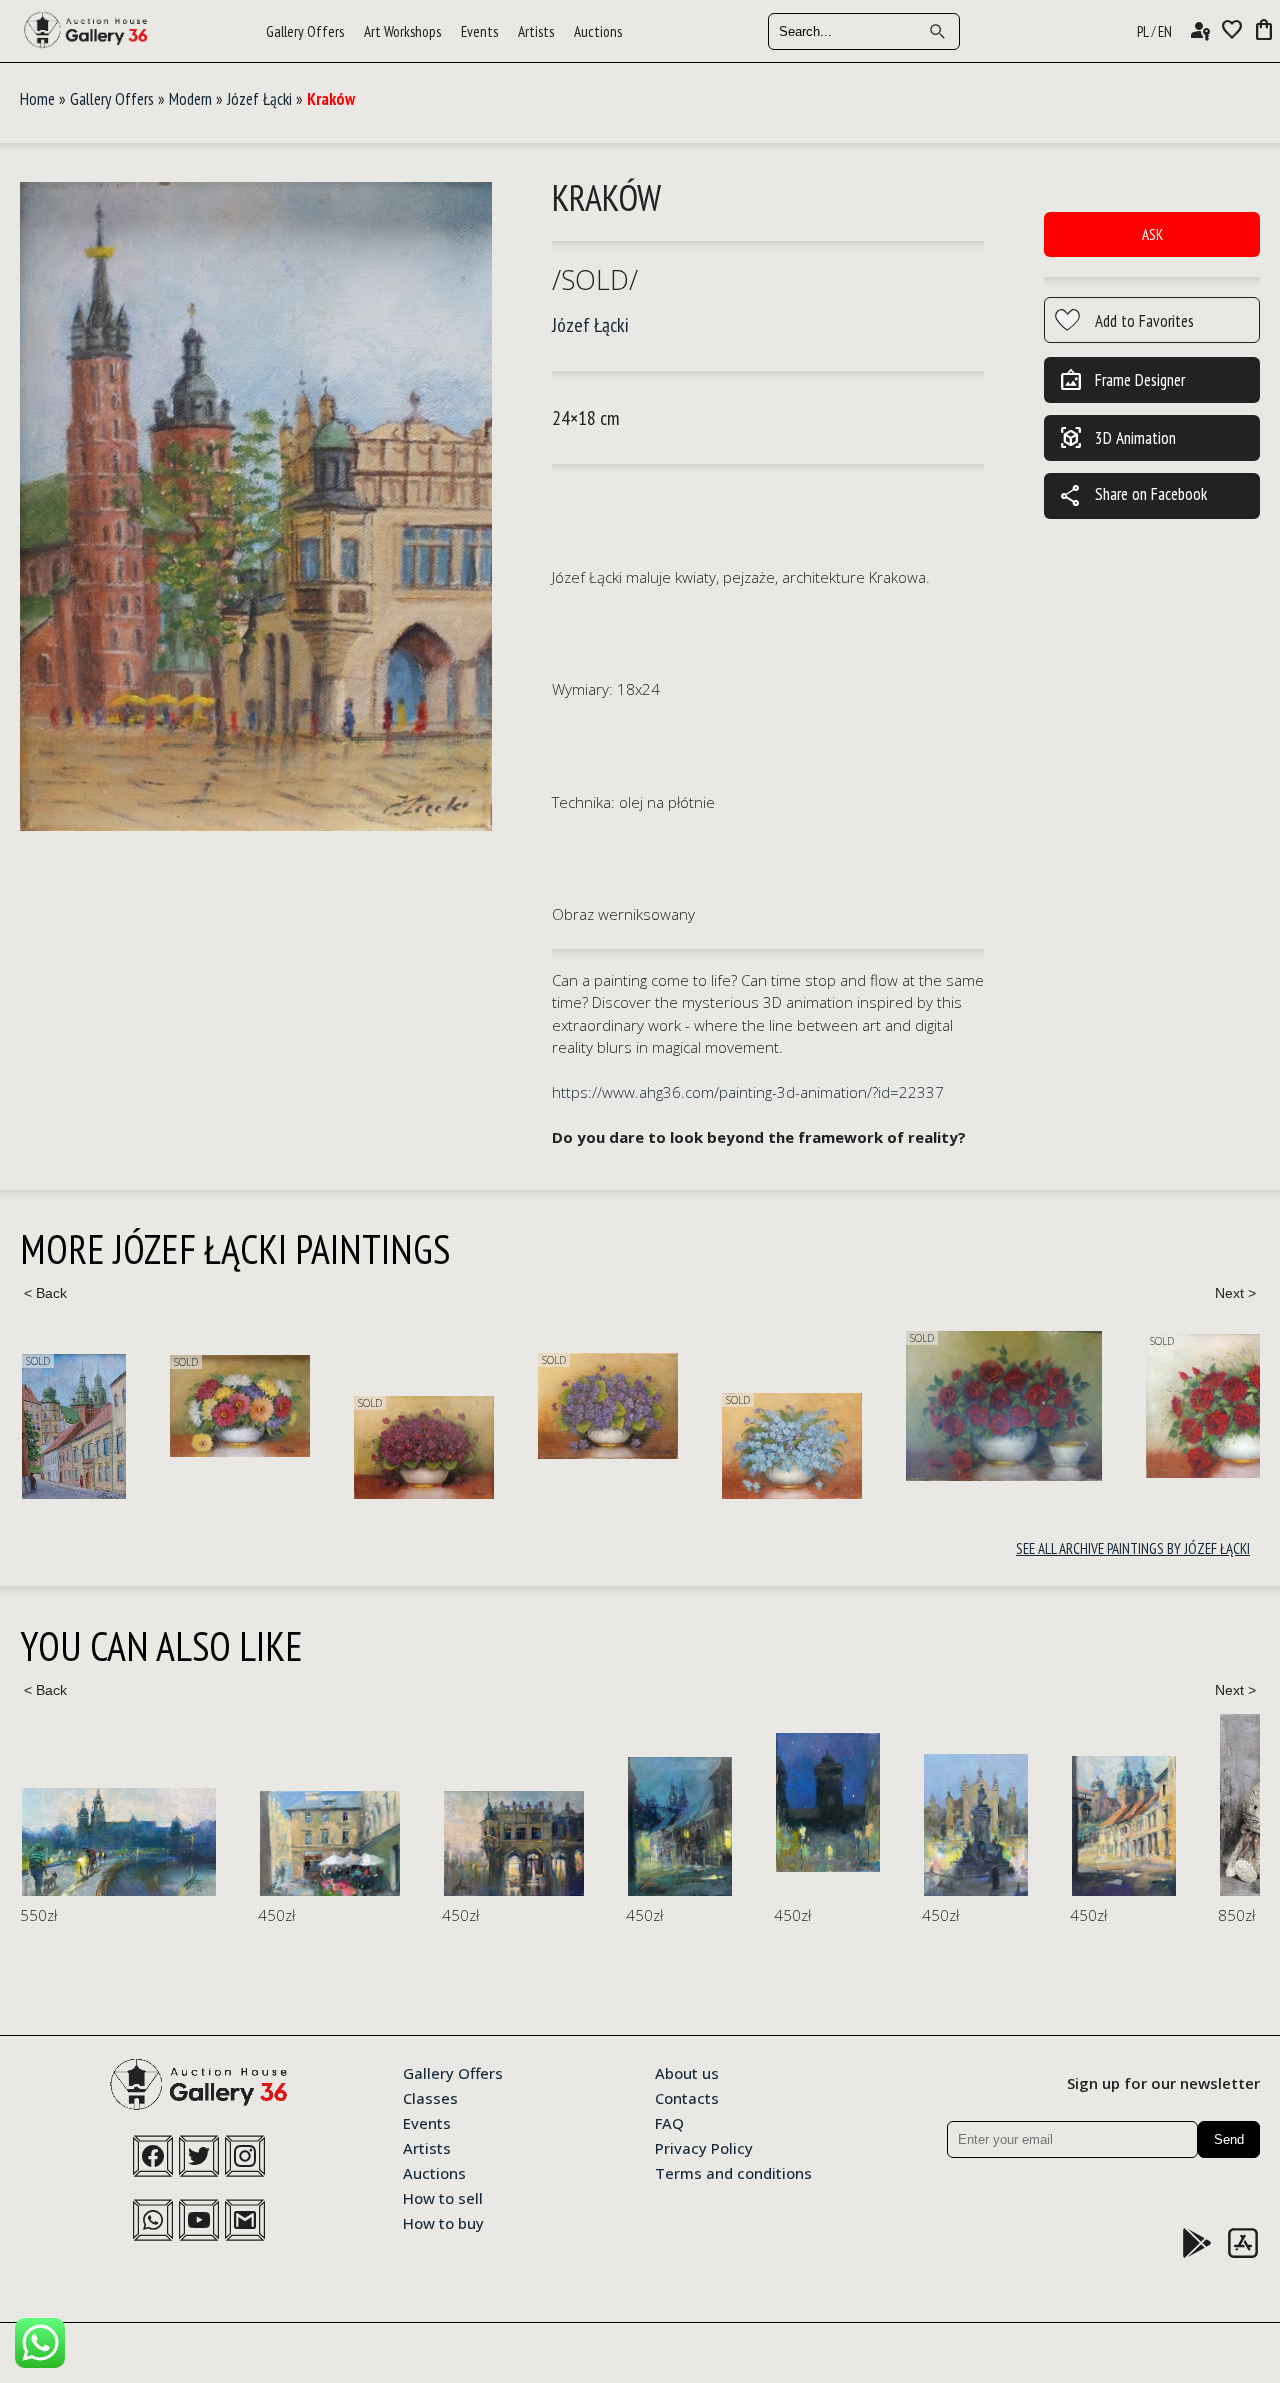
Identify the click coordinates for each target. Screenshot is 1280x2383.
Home (37, 99)
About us (687, 2072)
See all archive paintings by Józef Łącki (1133, 1548)
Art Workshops (402, 31)
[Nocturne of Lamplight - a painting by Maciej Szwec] (680, 1826)
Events (479, 31)
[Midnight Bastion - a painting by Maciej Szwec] (828, 1803)
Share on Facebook (1133, 496)
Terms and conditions (733, 2172)
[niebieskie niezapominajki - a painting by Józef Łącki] (792, 1446)
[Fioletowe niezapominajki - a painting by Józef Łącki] (608, 1406)
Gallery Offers (305, 31)
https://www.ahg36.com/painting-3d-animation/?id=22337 (748, 1092)
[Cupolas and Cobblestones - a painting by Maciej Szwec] (1124, 1825)
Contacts (687, 2097)
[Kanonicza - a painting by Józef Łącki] (74, 1426)
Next (1235, 1293)
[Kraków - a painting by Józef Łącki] (256, 507)
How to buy (443, 2222)
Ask (1152, 234)
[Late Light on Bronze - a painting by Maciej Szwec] (976, 1824)
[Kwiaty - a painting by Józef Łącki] (240, 1406)
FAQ (669, 2122)
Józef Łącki (259, 99)
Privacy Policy (704, 2147)
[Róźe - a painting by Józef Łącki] (1004, 1405)
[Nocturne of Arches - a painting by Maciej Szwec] (514, 1843)
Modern (190, 99)
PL (1143, 31)
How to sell (443, 2197)
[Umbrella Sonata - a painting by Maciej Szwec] (330, 1843)
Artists (536, 31)
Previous (45, 1293)
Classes (430, 2097)
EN (1165, 31)
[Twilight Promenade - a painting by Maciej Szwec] (119, 1842)
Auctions (598, 31)
